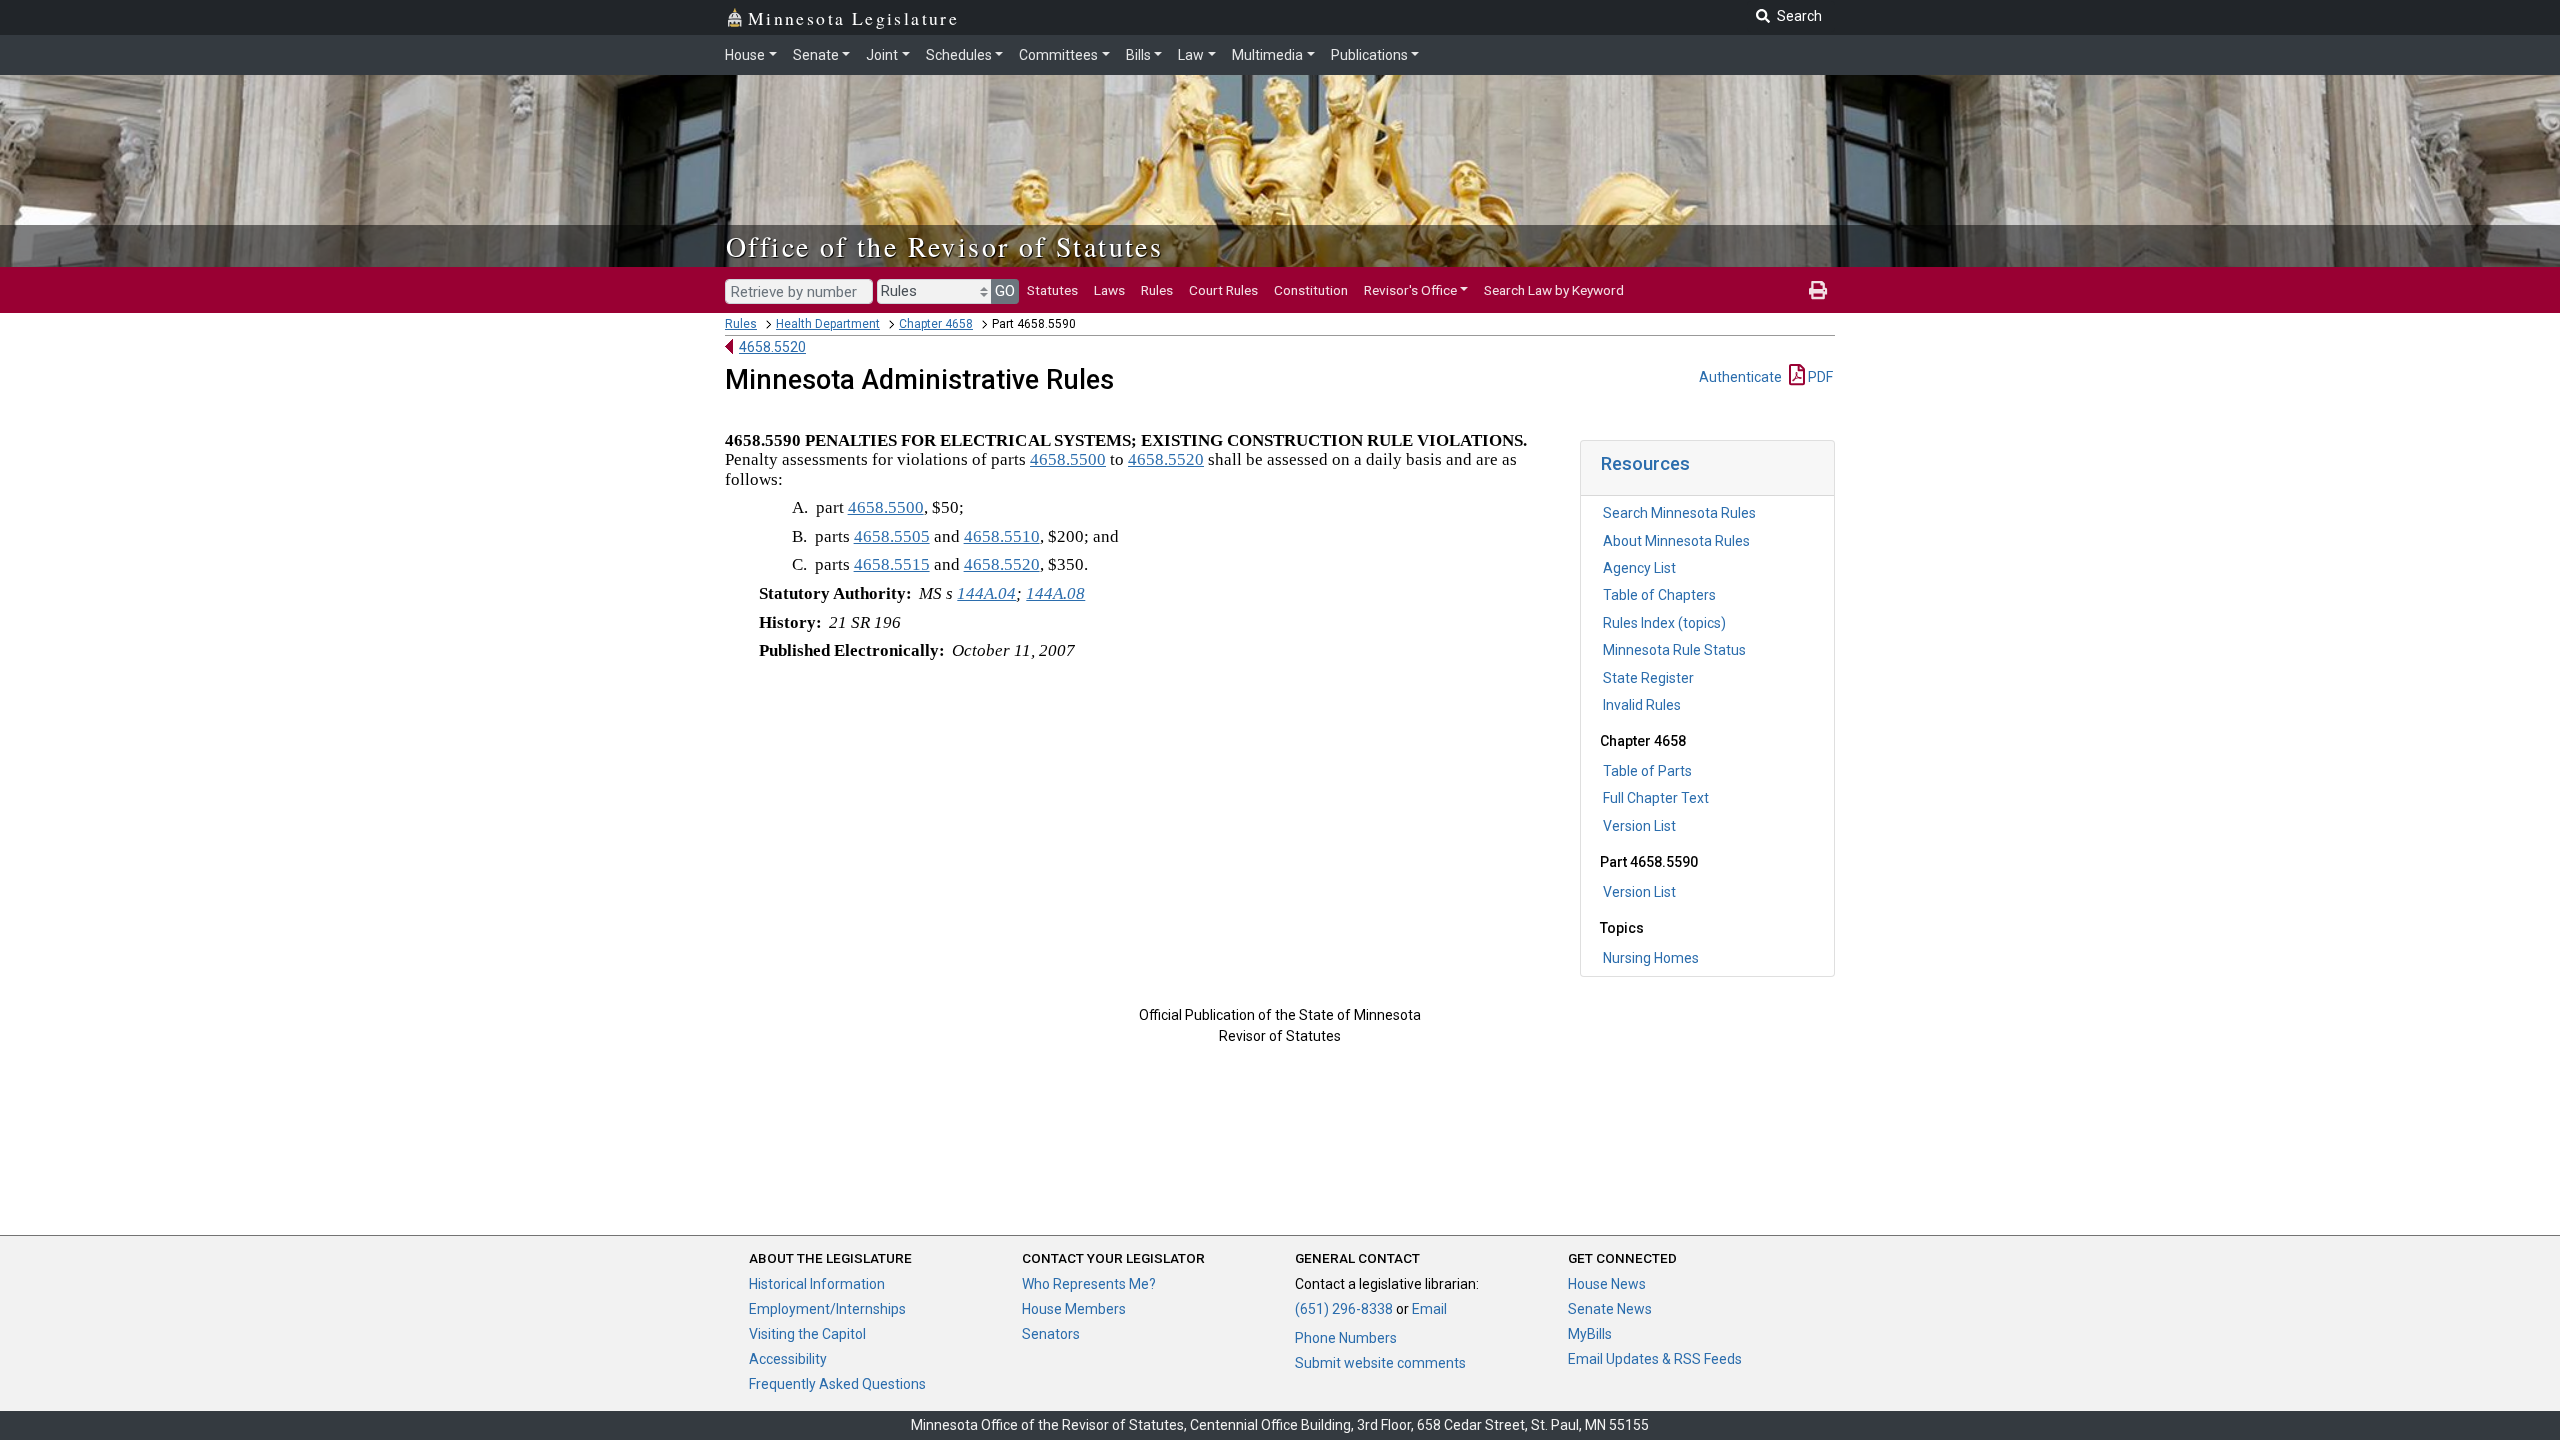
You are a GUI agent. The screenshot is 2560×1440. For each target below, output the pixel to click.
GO (1005, 291)
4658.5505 (892, 536)
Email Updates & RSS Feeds (1655, 1359)
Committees (1058, 55)
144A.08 (1055, 593)
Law (1191, 55)
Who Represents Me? (1089, 1284)
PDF (1819, 377)
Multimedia (1267, 55)
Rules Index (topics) (1664, 623)
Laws (1109, 290)
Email (1429, 1309)
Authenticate (1740, 377)
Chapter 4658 (936, 324)
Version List (1639, 826)
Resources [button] (1645, 463)
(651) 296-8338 (1344, 1309)
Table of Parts (1647, 771)
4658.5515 (892, 564)
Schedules (959, 55)
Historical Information (817, 1284)
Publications (1369, 55)
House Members (1074, 1309)
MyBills (1590, 1334)
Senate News (1610, 1309)
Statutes (1052, 290)
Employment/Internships (827, 1309)
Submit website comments (1380, 1363)
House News (1607, 1284)
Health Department (828, 324)
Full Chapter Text (1656, 798)
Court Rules (1223, 290)
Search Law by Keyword (1554, 290)
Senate (816, 55)
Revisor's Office (1410, 290)
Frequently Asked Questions (837, 1384)
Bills (1138, 55)
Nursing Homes (1651, 958)
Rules (1157, 290)
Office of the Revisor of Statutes (944, 246)
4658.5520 (772, 347)
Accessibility (788, 1359)
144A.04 (986, 593)
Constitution (1311, 290)
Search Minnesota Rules (1679, 513)
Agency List (1639, 568)
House (745, 55)
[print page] (1818, 290)
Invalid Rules (1642, 705)
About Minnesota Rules (1676, 541)
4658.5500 (1068, 459)
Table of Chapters (1659, 595)
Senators (1051, 1334)
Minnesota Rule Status (1674, 650)
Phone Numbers (1346, 1338)
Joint (882, 55)
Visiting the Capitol (807, 1334)
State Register (1648, 678)
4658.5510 (1002, 536)
